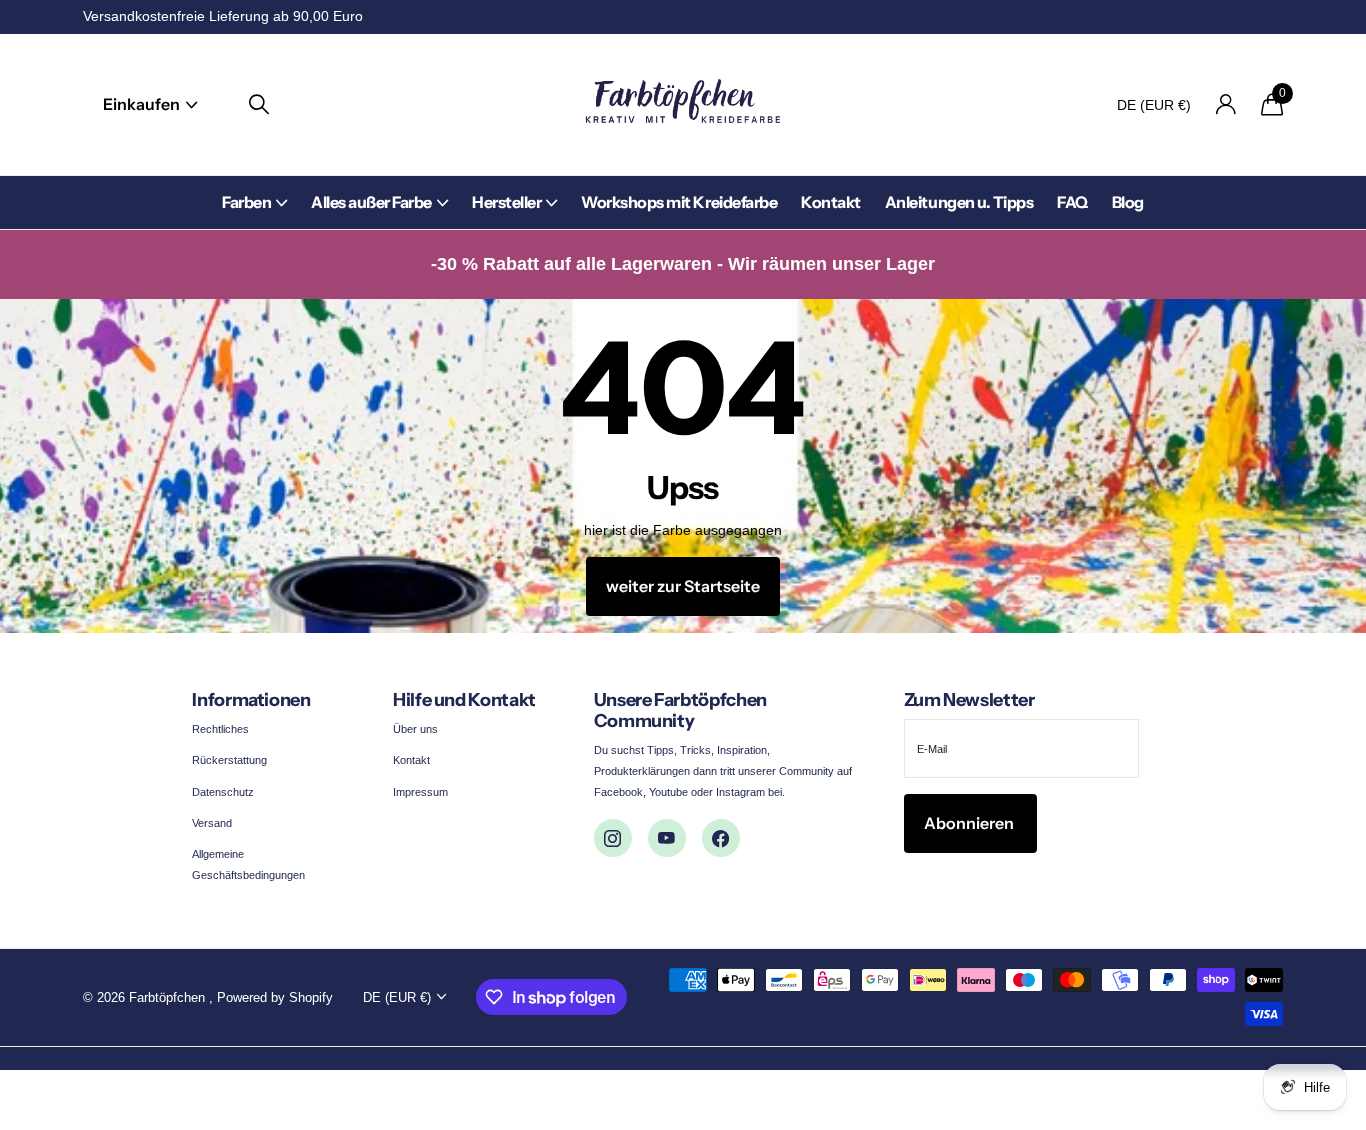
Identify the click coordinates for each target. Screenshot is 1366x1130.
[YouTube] (667, 838)
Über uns (415, 729)
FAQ (1072, 202)
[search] (259, 104)
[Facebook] (721, 838)
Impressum (420, 792)
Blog (1128, 202)
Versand (212, 823)
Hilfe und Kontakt (464, 700)
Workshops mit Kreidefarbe (679, 202)
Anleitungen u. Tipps (959, 202)
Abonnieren (970, 823)
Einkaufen (143, 104)
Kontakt (831, 202)
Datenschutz (223, 792)
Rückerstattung (229, 760)
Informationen (251, 700)
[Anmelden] (1225, 104)
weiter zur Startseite (683, 586)
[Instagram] (613, 838)
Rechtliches (220, 729)
